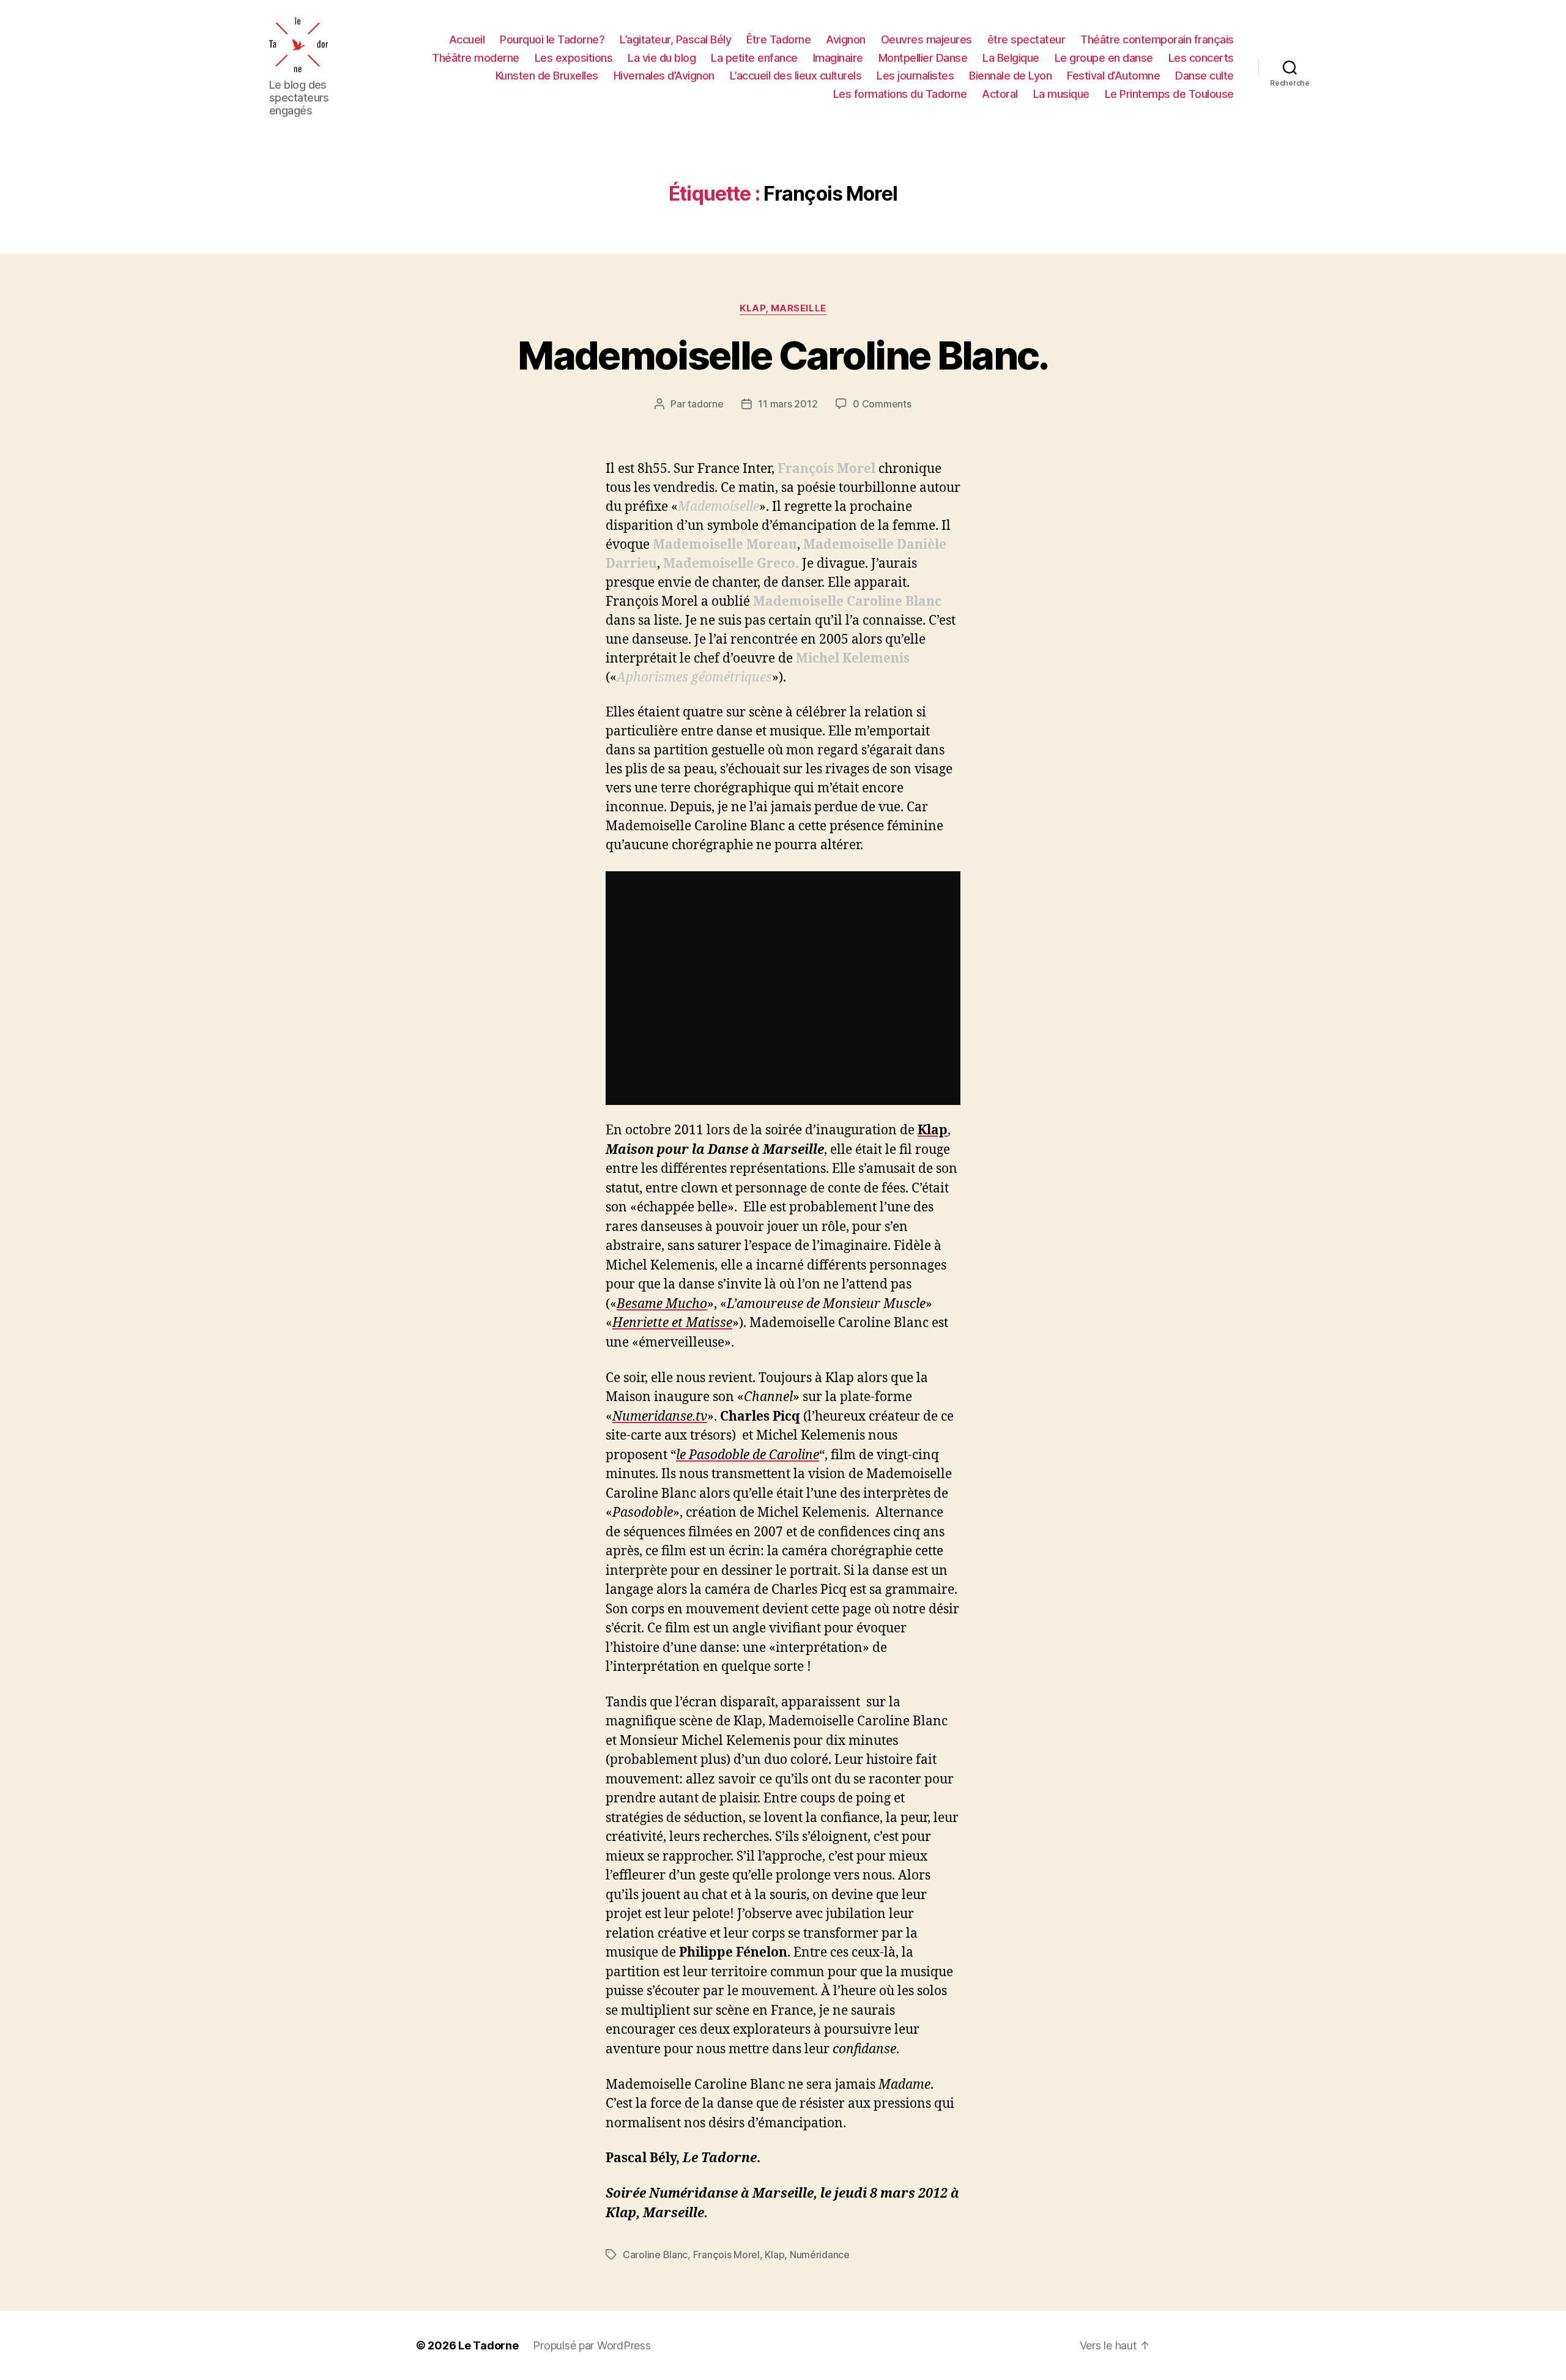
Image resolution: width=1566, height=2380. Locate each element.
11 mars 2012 (788, 404)
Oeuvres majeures (926, 39)
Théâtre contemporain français (1157, 39)
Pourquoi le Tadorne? (552, 39)
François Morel (726, 2255)
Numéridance (820, 2255)
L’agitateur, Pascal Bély (675, 39)
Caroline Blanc (655, 2255)
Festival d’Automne (1113, 76)
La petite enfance (754, 58)
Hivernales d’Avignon (664, 76)
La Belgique (1011, 58)
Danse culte (1204, 76)
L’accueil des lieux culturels (796, 76)
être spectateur (1026, 39)
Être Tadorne (778, 39)
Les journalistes (915, 76)
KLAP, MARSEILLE (783, 308)
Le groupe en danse (1104, 58)
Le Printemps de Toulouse (1169, 94)
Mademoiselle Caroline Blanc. (783, 355)
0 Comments (882, 404)
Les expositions (574, 58)
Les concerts (1201, 58)
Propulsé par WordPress (592, 2345)
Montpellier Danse (923, 58)
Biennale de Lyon (1010, 76)
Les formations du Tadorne (900, 94)
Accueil (467, 39)
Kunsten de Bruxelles (547, 76)
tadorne (705, 404)
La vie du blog (662, 58)
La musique (1061, 94)
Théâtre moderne (476, 58)
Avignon (846, 39)
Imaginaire (838, 58)
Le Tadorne (488, 2345)
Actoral (1000, 94)
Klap (774, 2255)
